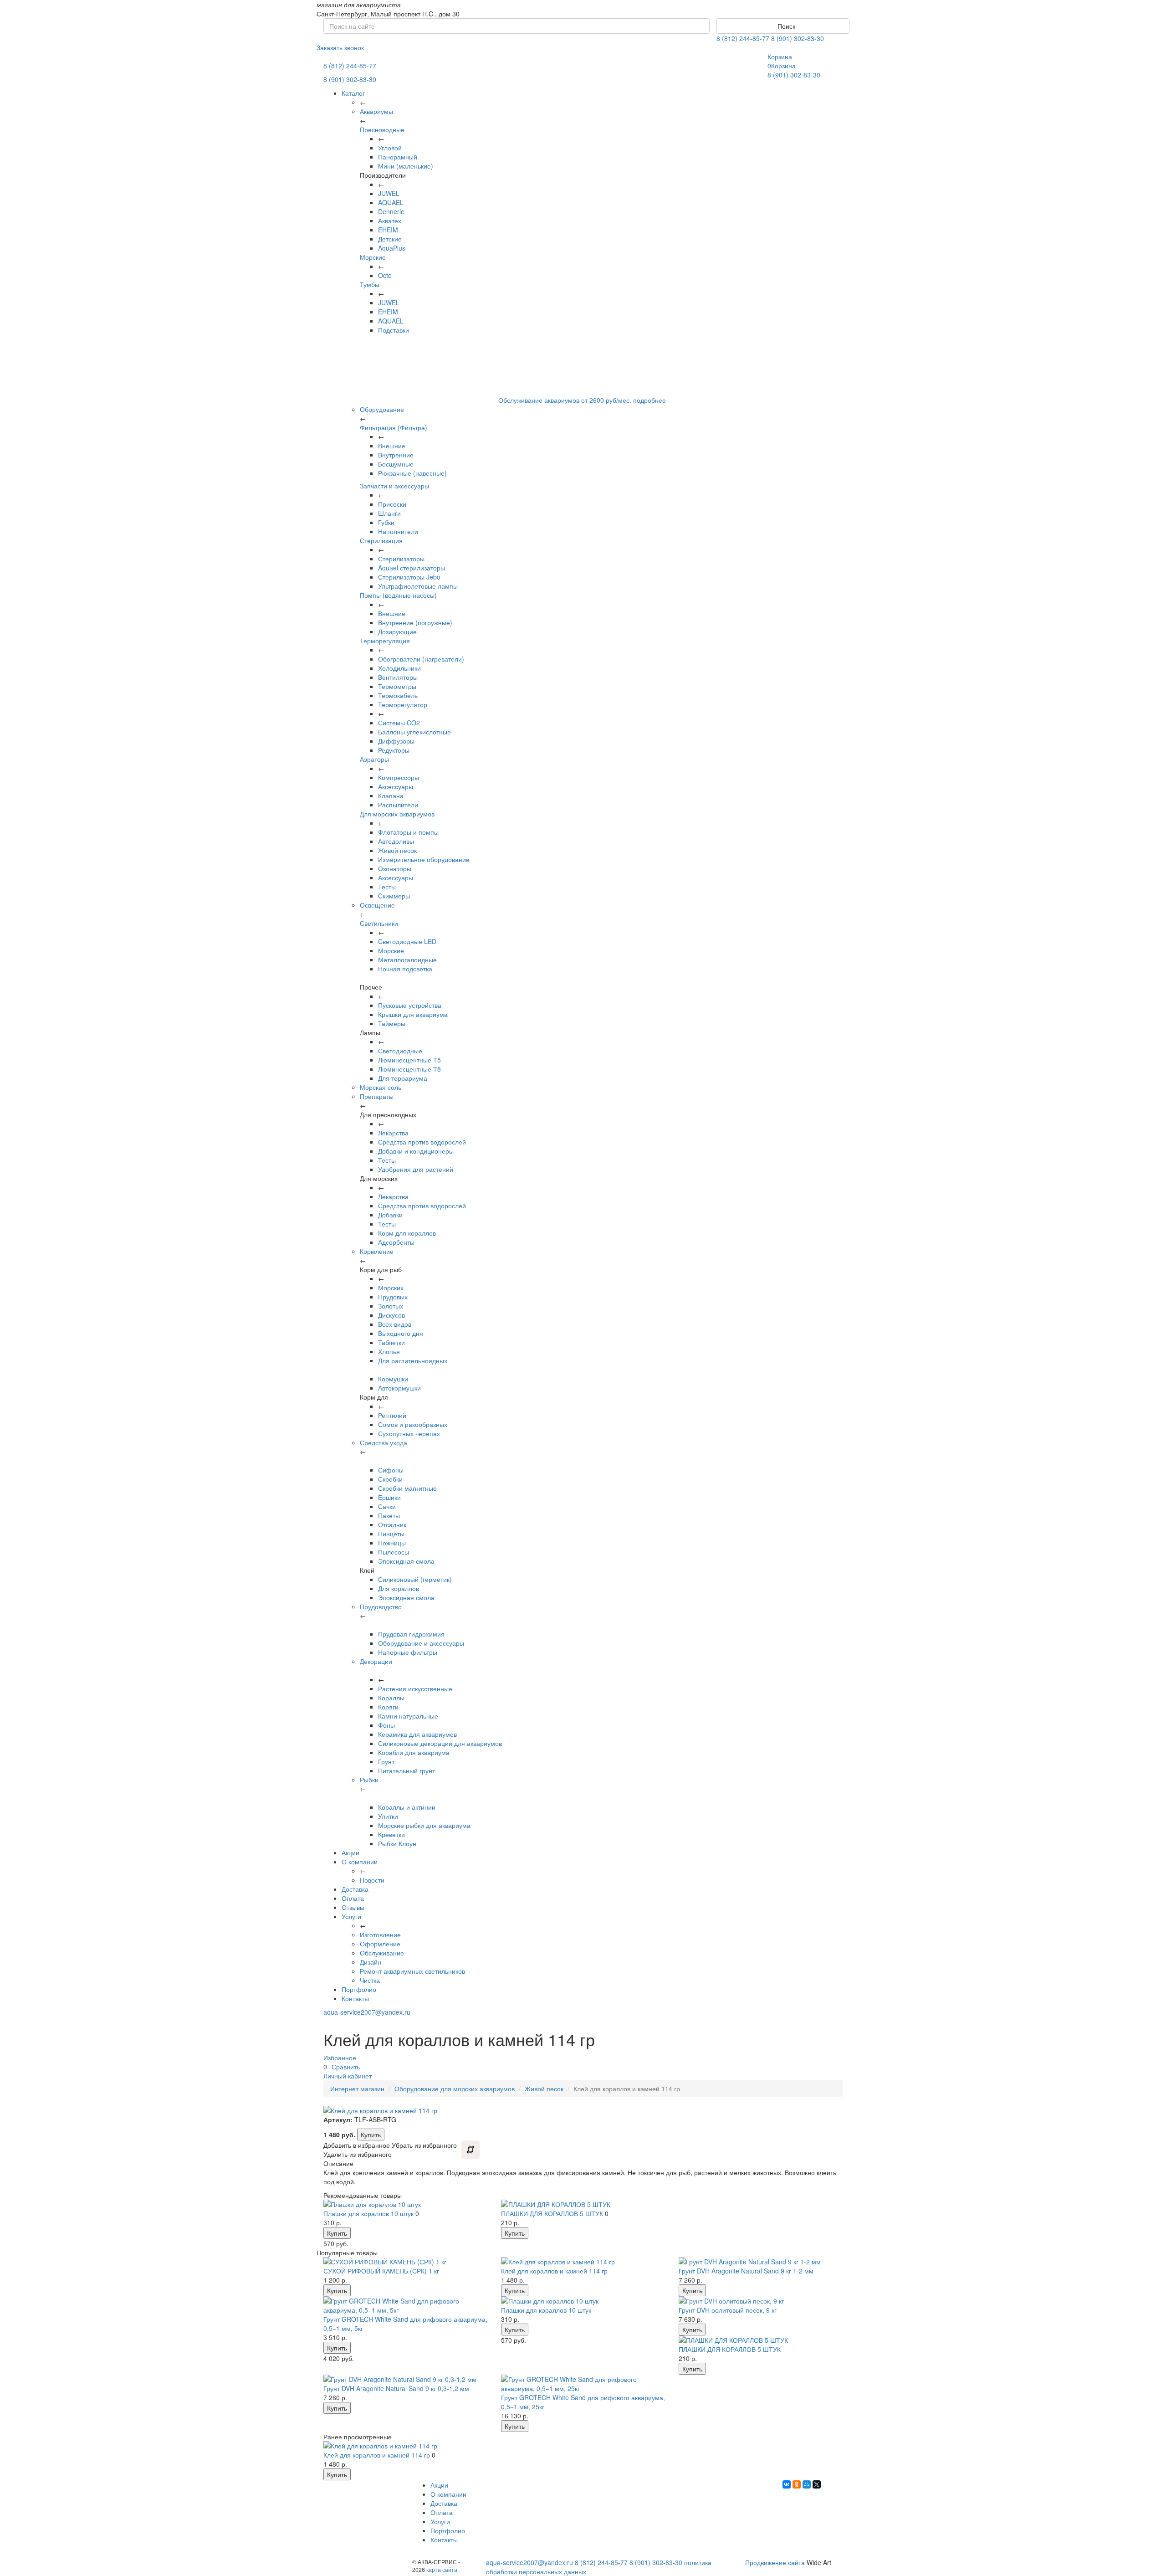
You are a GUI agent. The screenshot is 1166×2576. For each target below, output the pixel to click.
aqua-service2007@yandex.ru (367, 2012)
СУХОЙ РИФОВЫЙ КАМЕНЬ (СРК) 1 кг (381, 2271)
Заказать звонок (340, 47)
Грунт (386, 1761)
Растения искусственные (415, 1688)
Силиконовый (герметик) (415, 1579)
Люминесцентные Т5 (409, 1060)
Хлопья (389, 1351)
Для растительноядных (413, 1360)
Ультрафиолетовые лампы (418, 586)
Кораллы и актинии (407, 1807)
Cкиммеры (394, 896)
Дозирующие (397, 631)
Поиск (785, 26)
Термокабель (398, 695)
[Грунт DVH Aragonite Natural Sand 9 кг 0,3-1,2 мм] (405, 2379)
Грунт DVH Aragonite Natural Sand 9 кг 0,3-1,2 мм (396, 2388)
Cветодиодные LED (407, 941)
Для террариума (403, 1078)
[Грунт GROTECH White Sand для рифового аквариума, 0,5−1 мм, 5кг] (405, 2305)
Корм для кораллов (407, 1233)
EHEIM (388, 230)
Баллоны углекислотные (414, 732)
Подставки (394, 330)
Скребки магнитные (407, 1488)
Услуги (351, 1916)
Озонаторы (395, 868)
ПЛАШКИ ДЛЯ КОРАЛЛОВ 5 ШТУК (552, 2213)
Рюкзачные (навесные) (412, 473)
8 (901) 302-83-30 (798, 38)
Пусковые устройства (410, 1005)
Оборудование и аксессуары (421, 1643)
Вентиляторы (398, 677)
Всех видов (395, 1324)
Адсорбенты (396, 1242)
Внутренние (396, 455)
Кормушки (393, 1379)
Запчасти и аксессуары (394, 486)
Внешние (392, 446)
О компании (360, 1862)
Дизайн (371, 1962)
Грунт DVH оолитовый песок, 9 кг (728, 2310)
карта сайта (442, 2569)
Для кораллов (399, 1588)
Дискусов (391, 1315)
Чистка (370, 1980)
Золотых (391, 1306)
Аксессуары (396, 786)
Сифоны (391, 1470)
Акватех (390, 221)
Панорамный (398, 157)
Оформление (380, 1944)
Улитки (388, 1816)
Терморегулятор (403, 704)
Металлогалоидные (407, 960)
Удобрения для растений (416, 1169)
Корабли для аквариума (414, 1752)
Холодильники (399, 668)
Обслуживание (382, 1953)
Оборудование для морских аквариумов (455, 2089)
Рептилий (392, 1415)
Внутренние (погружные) (415, 622)
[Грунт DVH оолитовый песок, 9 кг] (761, 2301)
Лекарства (393, 1133)
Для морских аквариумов (397, 814)
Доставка (355, 1889)
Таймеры (392, 1023)
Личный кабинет (348, 2076)
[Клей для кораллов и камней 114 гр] (583, 2262)
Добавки (390, 1215)
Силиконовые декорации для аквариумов (440, 1743)
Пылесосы (394, 1552)
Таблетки (391, 1342)
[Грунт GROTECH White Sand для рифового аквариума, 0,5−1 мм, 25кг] (583, 2384)
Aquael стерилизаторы (412, 568)
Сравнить (346, 2067)
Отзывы (353, 1907)
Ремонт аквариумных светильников (412, 1971)
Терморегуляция (385, 641)
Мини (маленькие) (406, 166)
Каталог (353, 93)
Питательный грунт (407, 1770)
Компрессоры (399, 777)
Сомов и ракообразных (413, 1424)
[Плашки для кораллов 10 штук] (405, 2204)
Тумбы (370, 284)
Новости (372, 1880)
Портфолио (359, 1989)
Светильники (379, 923)
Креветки (391, 1834)
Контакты (355, 1998)
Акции (350, 1852)
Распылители (398, 805)
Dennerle (391, 211)
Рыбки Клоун (397, 1843)
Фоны (386, 1725)
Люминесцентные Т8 (409, 1069)
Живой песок (397, 850)
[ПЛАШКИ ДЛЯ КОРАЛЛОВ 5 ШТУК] (583, 2204)
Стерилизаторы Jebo (409, 577)
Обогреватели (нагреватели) (421, 659)
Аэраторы (374, 759)
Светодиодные (400, 1051)
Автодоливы (396, 841)
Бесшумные (396, 464)
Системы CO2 (399, 723)
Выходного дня (401, 1333)
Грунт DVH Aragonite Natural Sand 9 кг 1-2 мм (746, 2271)
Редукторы (394, 750)
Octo (385, 275)
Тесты (387, 887)
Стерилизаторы (401, 559)
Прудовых (393, 1297)
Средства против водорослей (422, 1142)
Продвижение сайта (775, 2562)
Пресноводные (382, 129)
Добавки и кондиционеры (416, 1151)
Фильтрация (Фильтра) (394, 427)
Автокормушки (399, 1388)
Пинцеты (391, 1534)
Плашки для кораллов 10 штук (368, 2213)
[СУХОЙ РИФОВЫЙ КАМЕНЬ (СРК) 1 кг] (405, 2262)
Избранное (340, 2058)
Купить (371, 2135)
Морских (391, 1288)
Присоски (392, 504)
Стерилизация (381, 540)
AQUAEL (391, 202)
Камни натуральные (408, 1716)
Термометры (397, 686)
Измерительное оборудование (424, 859)
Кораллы (391, 1698)
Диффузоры (396, 741)
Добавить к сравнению (470, 2150)
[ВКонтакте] (787, 2484)
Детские (390, 239)
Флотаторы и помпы (408, 832)
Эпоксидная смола (406, 1561)
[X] (817, 2484)
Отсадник (392, 1524)
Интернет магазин (357, 2089)
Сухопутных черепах (409, 1433)
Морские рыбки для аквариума (424, 1825)
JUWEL (389, 193)
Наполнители (398, 531)
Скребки (390, 1479)
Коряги (388, 1707)
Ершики (389, 1497)
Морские (373, 257)
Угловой (390, 148)
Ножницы (392, 1543)
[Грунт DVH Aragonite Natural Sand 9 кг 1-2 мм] (761, 2262)
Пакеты (389, 1515)
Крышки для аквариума (413, 1014)
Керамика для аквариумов (417, 1734)
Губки (386, 522)
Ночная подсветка (405, 969)
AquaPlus (392, 248)
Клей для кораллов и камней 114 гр (554, 2271)
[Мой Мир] (807, 2484)
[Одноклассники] (797, 2484)
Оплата (353, 1898)
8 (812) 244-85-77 (743, 38)
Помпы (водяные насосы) (398, 595)
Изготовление (380, 1935)
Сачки (387, 1506)
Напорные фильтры (408, 1652)
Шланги (389, 513)
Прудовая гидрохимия (411, 1634)
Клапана (391, 795)
